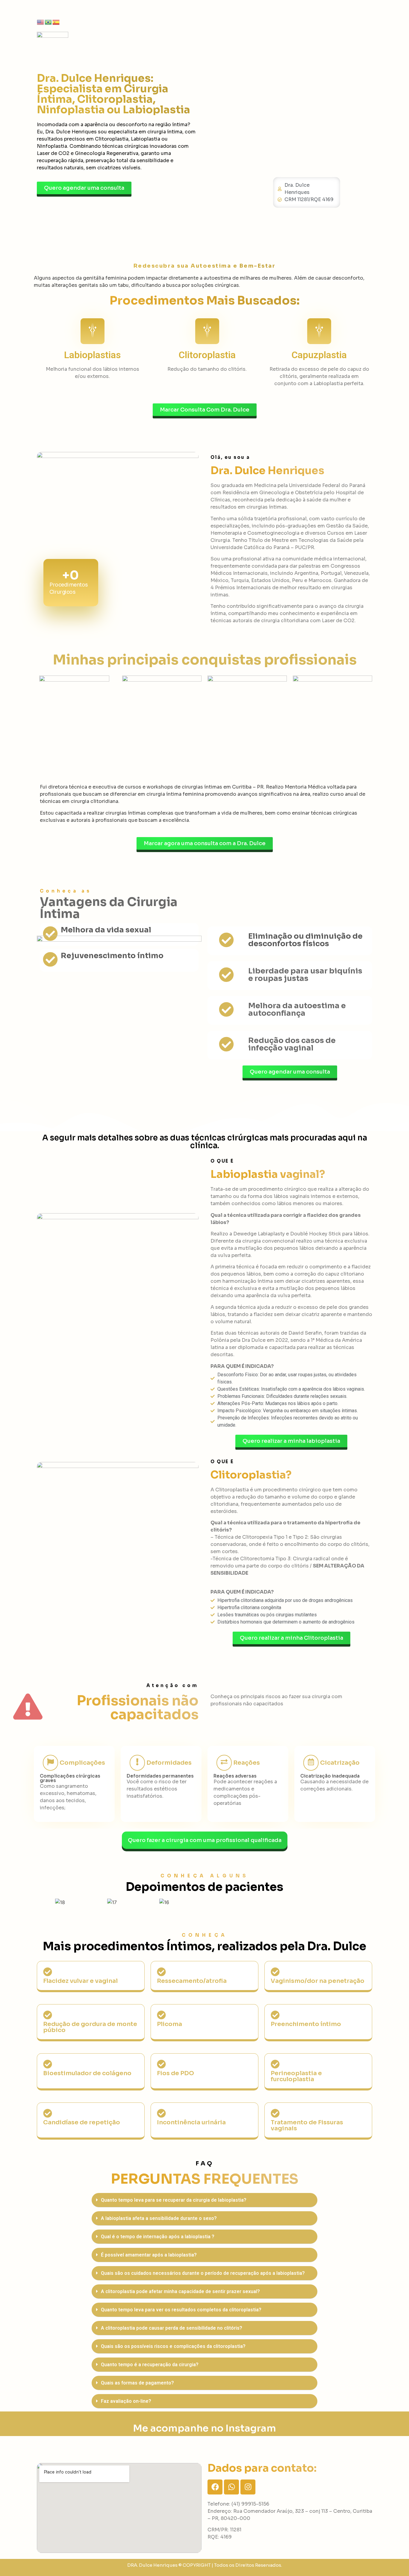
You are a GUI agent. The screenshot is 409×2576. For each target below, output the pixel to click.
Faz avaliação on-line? (126, 2401)
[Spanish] (56, 22)
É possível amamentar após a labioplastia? (149, 2255)
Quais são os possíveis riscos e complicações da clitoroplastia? (173, 2346)
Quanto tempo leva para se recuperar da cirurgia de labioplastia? (174, 2200)
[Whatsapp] (231, 2487)
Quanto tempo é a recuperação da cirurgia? (150, 2365)
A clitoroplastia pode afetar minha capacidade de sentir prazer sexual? (180, 2291)
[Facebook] (215, 2487)
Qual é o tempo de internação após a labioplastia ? (158, 2237)
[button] (205, 2200)
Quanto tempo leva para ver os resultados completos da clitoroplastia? (181, 2310)
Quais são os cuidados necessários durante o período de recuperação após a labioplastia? (203, 2273)
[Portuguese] (49, 22)
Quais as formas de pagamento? (137, 2383)
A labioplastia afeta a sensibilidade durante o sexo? (159, 2218)
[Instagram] (248, 2487)
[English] (41, 22)
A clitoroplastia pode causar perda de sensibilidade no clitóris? (172, 2328)
